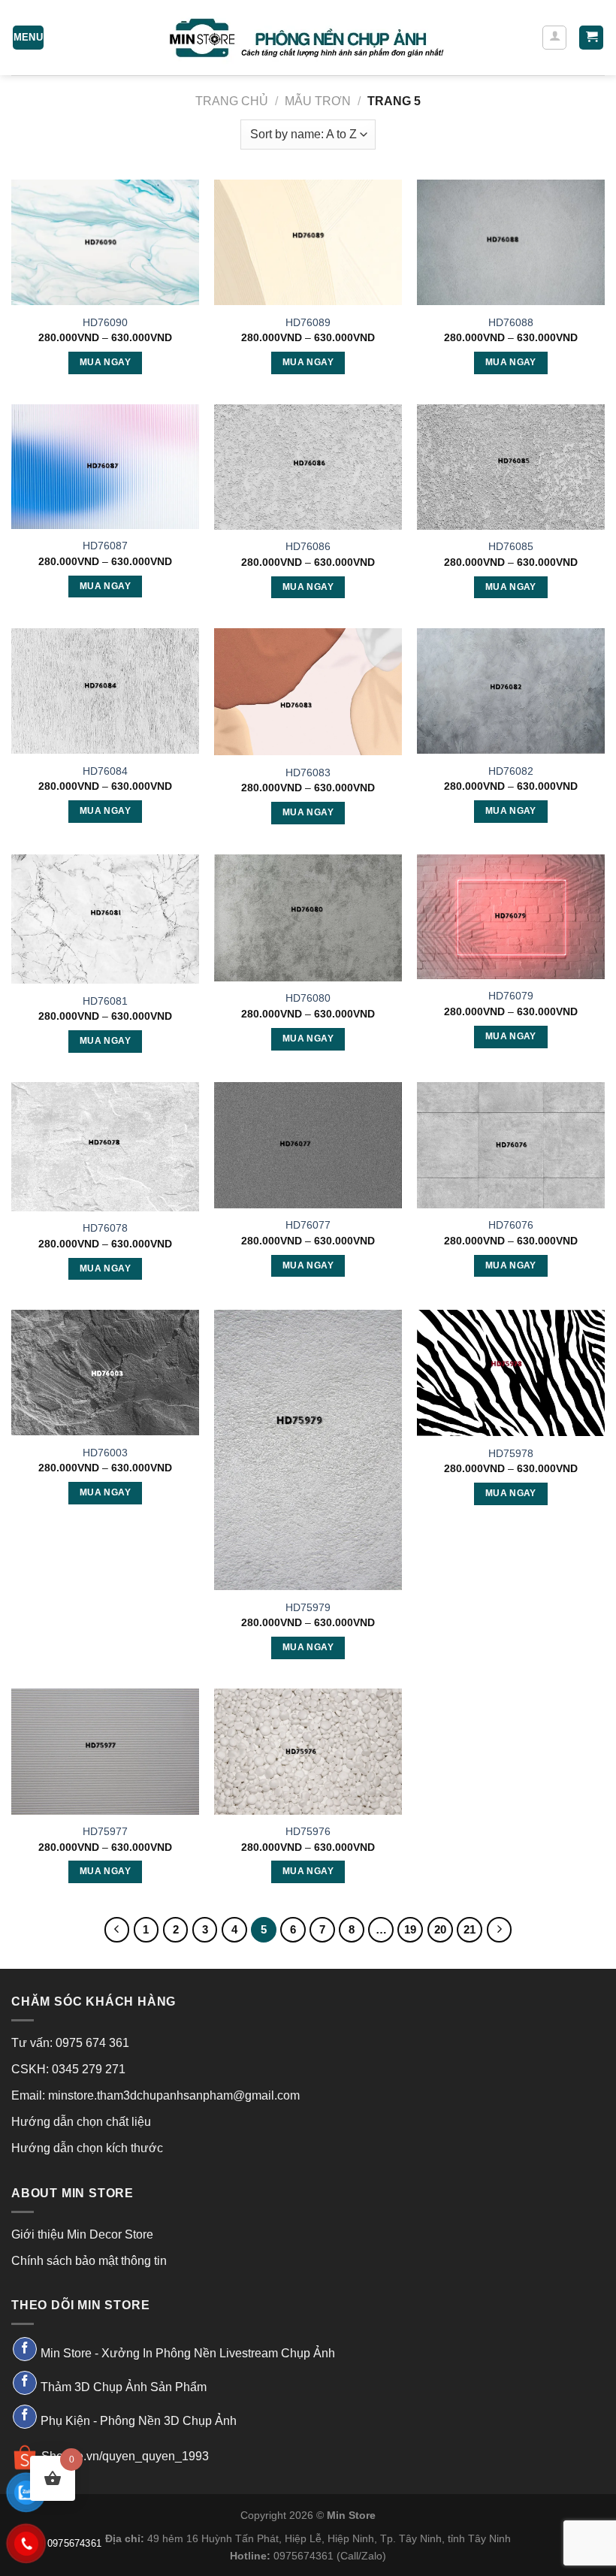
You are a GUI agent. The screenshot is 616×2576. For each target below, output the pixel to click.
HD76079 (511, 996)
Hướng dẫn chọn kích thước (87, 2148)
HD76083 (308, 772)
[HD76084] (105, 691)
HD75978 (511, 1453)
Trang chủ (232, 101)
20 (440, 1929)
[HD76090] (105, 242)
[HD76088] (511, 242)
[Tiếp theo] (500, 1930)
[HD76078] (105, 1146)
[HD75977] (105, 1751)
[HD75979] (308, 1450)
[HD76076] (511, 1145)
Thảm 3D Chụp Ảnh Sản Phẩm (124, 2387)
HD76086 (308, 546)
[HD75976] (308, 1751)
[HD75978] (511, 1373)
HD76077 (308, 1225)
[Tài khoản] (554, 38)
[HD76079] (511, 917)
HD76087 (105, 546)
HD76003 (105, 1453)
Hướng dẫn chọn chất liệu (81, 2122)
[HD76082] (511, 691)
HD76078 (105, 1228)
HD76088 (511, 322)
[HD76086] (308, 467)
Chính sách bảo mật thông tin (89, 2261)
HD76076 (511, 1225)
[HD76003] (105, 1373)
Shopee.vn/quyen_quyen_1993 (125, 2456)
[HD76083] (308, 692)
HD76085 (511, 546)
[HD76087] (105, 467)
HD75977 (105, 1831)
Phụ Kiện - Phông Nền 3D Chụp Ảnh (139, 2420)
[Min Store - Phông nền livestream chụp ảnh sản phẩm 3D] (308, 38)
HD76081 (105, 1001)
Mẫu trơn (318, 101)
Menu (29, 37)
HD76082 (511, 771)
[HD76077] (308, 1145)
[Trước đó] (117, 1930)
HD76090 (105, 322)
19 (410, 1929)
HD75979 (308, 1607)
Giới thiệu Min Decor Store (82, 2234)
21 (470, 1929)
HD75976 (308, 1831)
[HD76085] (511, 467)
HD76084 (105, 771)
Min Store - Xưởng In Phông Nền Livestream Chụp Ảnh (188, 2353)
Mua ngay (105, 362)
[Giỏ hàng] (591, 38)
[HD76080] (308, 918)
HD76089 (308, 322)
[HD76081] (105, 919)
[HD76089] (308, 242)
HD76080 (308, 998)
